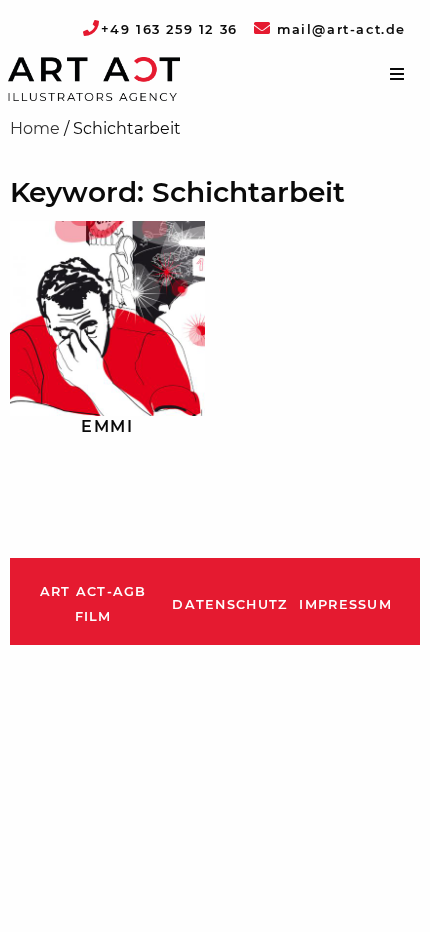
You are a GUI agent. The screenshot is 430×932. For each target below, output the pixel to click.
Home (35, 128)
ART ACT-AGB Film (93, 604)
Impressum (345, 604)
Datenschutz (229, 604)
